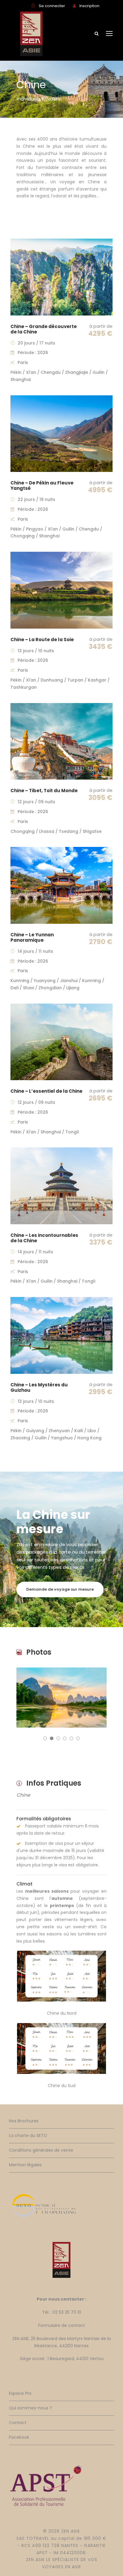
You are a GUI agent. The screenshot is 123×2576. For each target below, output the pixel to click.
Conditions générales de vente (41, 2150)
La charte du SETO (28, 2136)
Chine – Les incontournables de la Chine (44, 1238)
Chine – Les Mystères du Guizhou (39, 1387)
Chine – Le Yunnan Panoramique (32, 937)
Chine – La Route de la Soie (42, 640)
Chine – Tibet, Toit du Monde (44, 791)
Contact (18, 2423)
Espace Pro (20, 2393)
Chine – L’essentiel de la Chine (46, 1091)
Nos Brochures (24, 2121)
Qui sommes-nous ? (30, 2408)
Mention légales (25, 2165)
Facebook (19, 2437)
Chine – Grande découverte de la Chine (44, 329)
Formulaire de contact (62, 2325)
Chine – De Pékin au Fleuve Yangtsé (42, 486)
